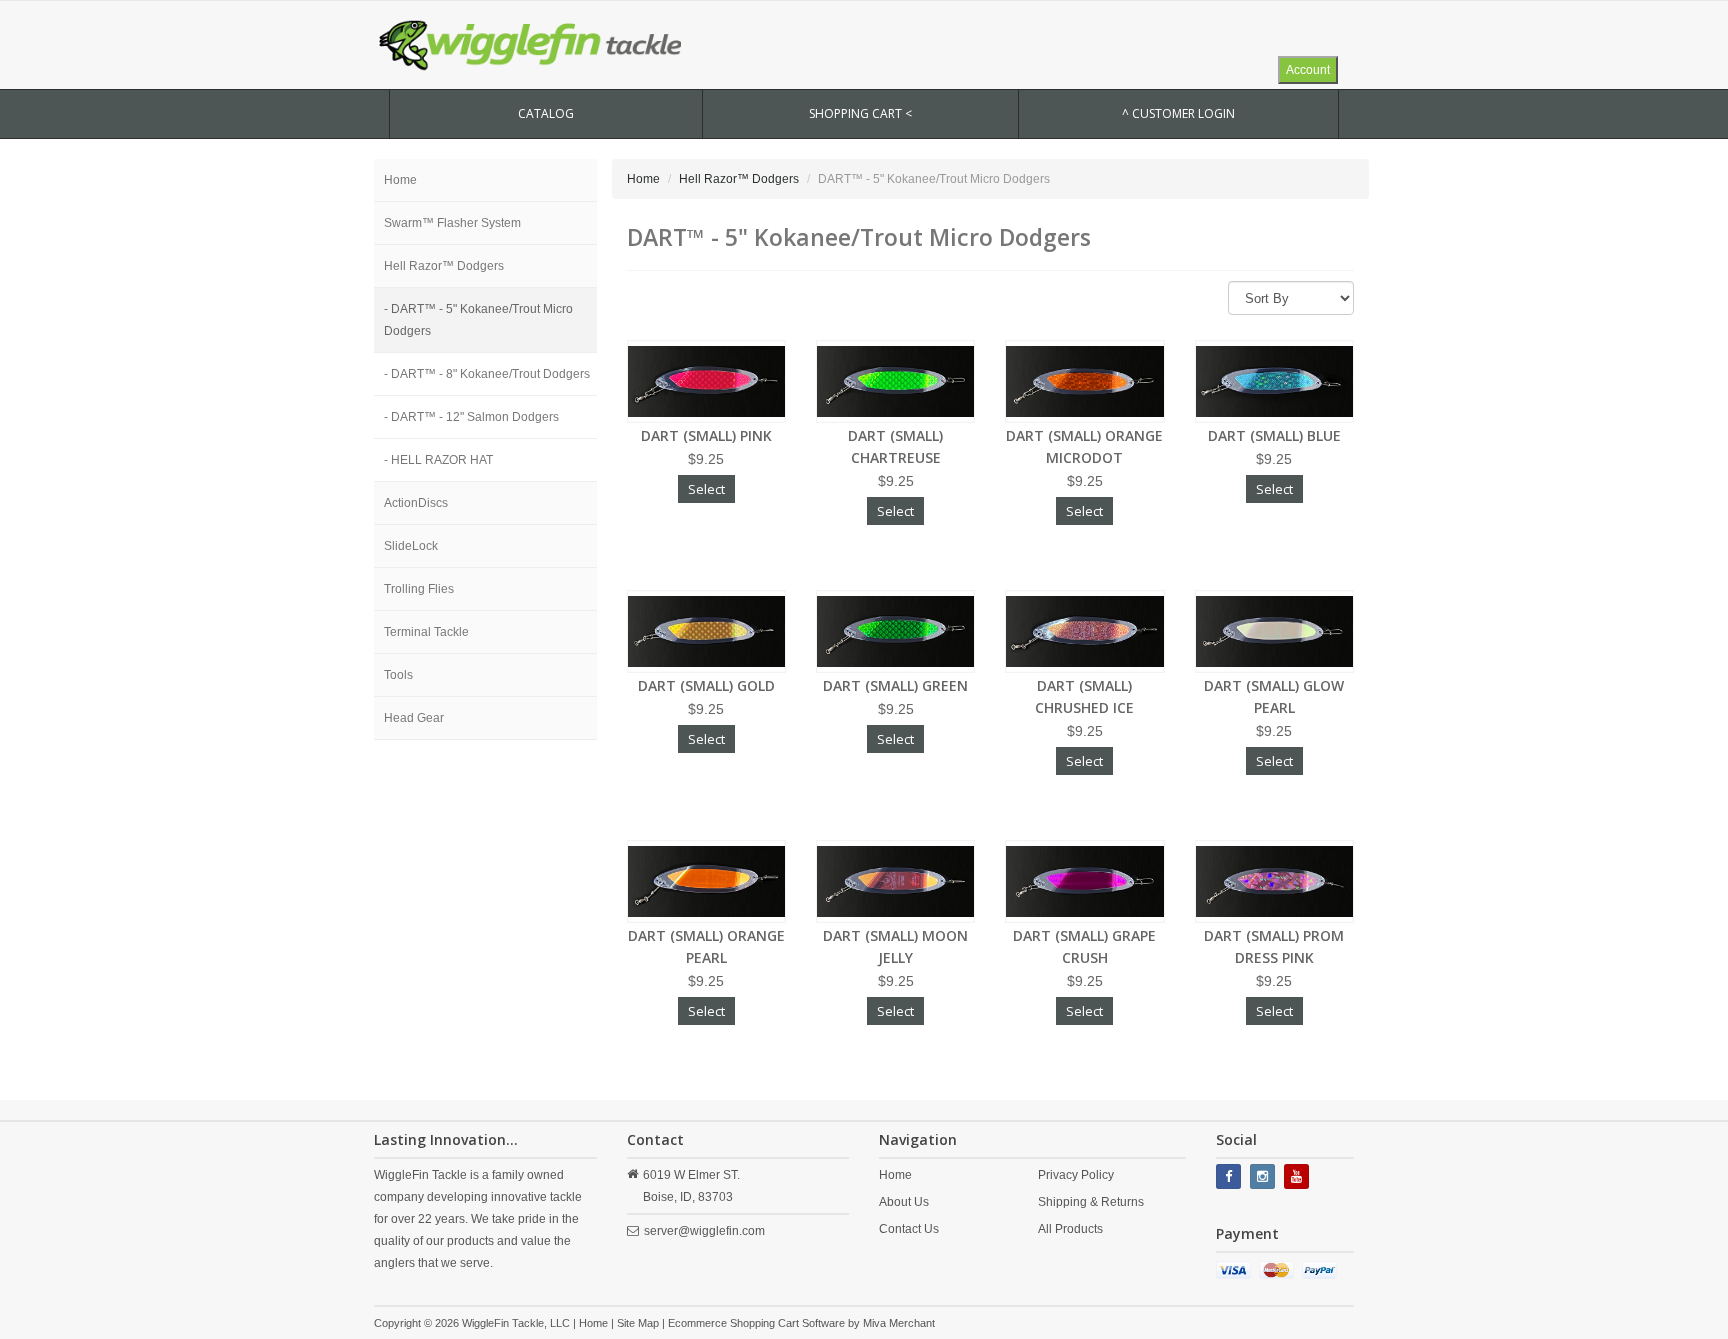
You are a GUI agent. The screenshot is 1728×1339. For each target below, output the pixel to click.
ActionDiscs (416, 503)
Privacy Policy (1076, 1175)
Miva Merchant (899, 1323)
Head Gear (414, 718)
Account (1308, 70)
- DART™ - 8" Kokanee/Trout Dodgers (487, 374)
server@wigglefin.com (704, 1231)
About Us (904, 1202)
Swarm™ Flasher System (452, 223)
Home (400, 180)
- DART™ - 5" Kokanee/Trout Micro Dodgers (478, 320)
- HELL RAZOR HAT (438, 460)
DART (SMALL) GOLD (706, 685)
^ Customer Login (1178, 113)
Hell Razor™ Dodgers (444, 266)
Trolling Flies (419, 589)
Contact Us (909, 1229)
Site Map (638, 1323)
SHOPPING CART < (860, 113)
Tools (398, 675)
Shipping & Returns (1091, 1202)
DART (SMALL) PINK (706, 435)
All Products (1070, 1229)
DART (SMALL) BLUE (1274, 435)
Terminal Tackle (426, 632)
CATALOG (546, 113)
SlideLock (411, 546)
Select (706, 489)
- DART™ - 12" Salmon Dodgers (471, 417)
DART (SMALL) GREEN (895, 685)
